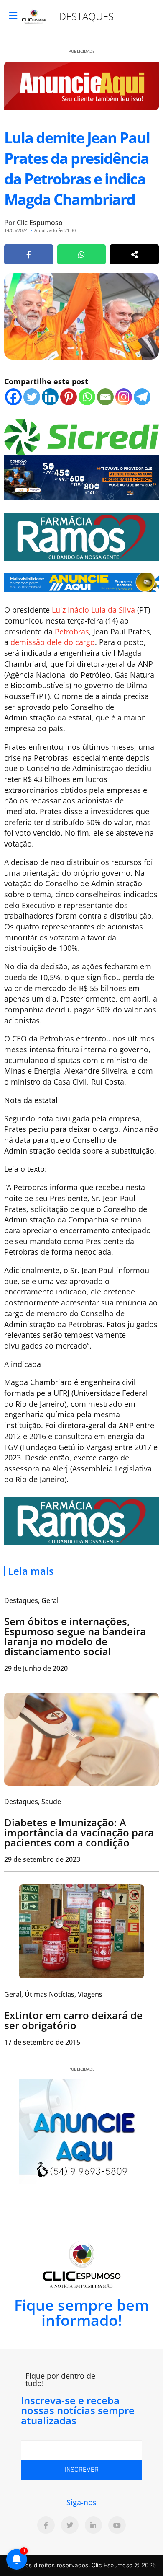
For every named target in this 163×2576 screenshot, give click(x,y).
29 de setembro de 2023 (42, 1859)
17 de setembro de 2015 (42, 2042)
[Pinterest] (69, 397)
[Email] (105, 397)
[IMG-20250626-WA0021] (81, 477)
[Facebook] (13, 397)
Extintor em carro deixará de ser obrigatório (73, 2020)
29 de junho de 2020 (36, 1668)
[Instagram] (124, 397)
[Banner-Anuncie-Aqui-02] (81, 582)
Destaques (86, 16)
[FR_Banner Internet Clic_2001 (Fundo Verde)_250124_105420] (81, 536)
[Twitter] (32, 397)
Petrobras (72, 632)
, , (53, 1994)
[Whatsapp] (87, 397)
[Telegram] (142, 397)
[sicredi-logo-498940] (81, 436)
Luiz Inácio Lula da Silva (93, 610)
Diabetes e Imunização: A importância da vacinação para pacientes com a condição (79, 1832)
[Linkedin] (50, 397)
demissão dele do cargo (53, 642)
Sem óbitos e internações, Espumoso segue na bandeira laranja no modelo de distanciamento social (75, 1636)
